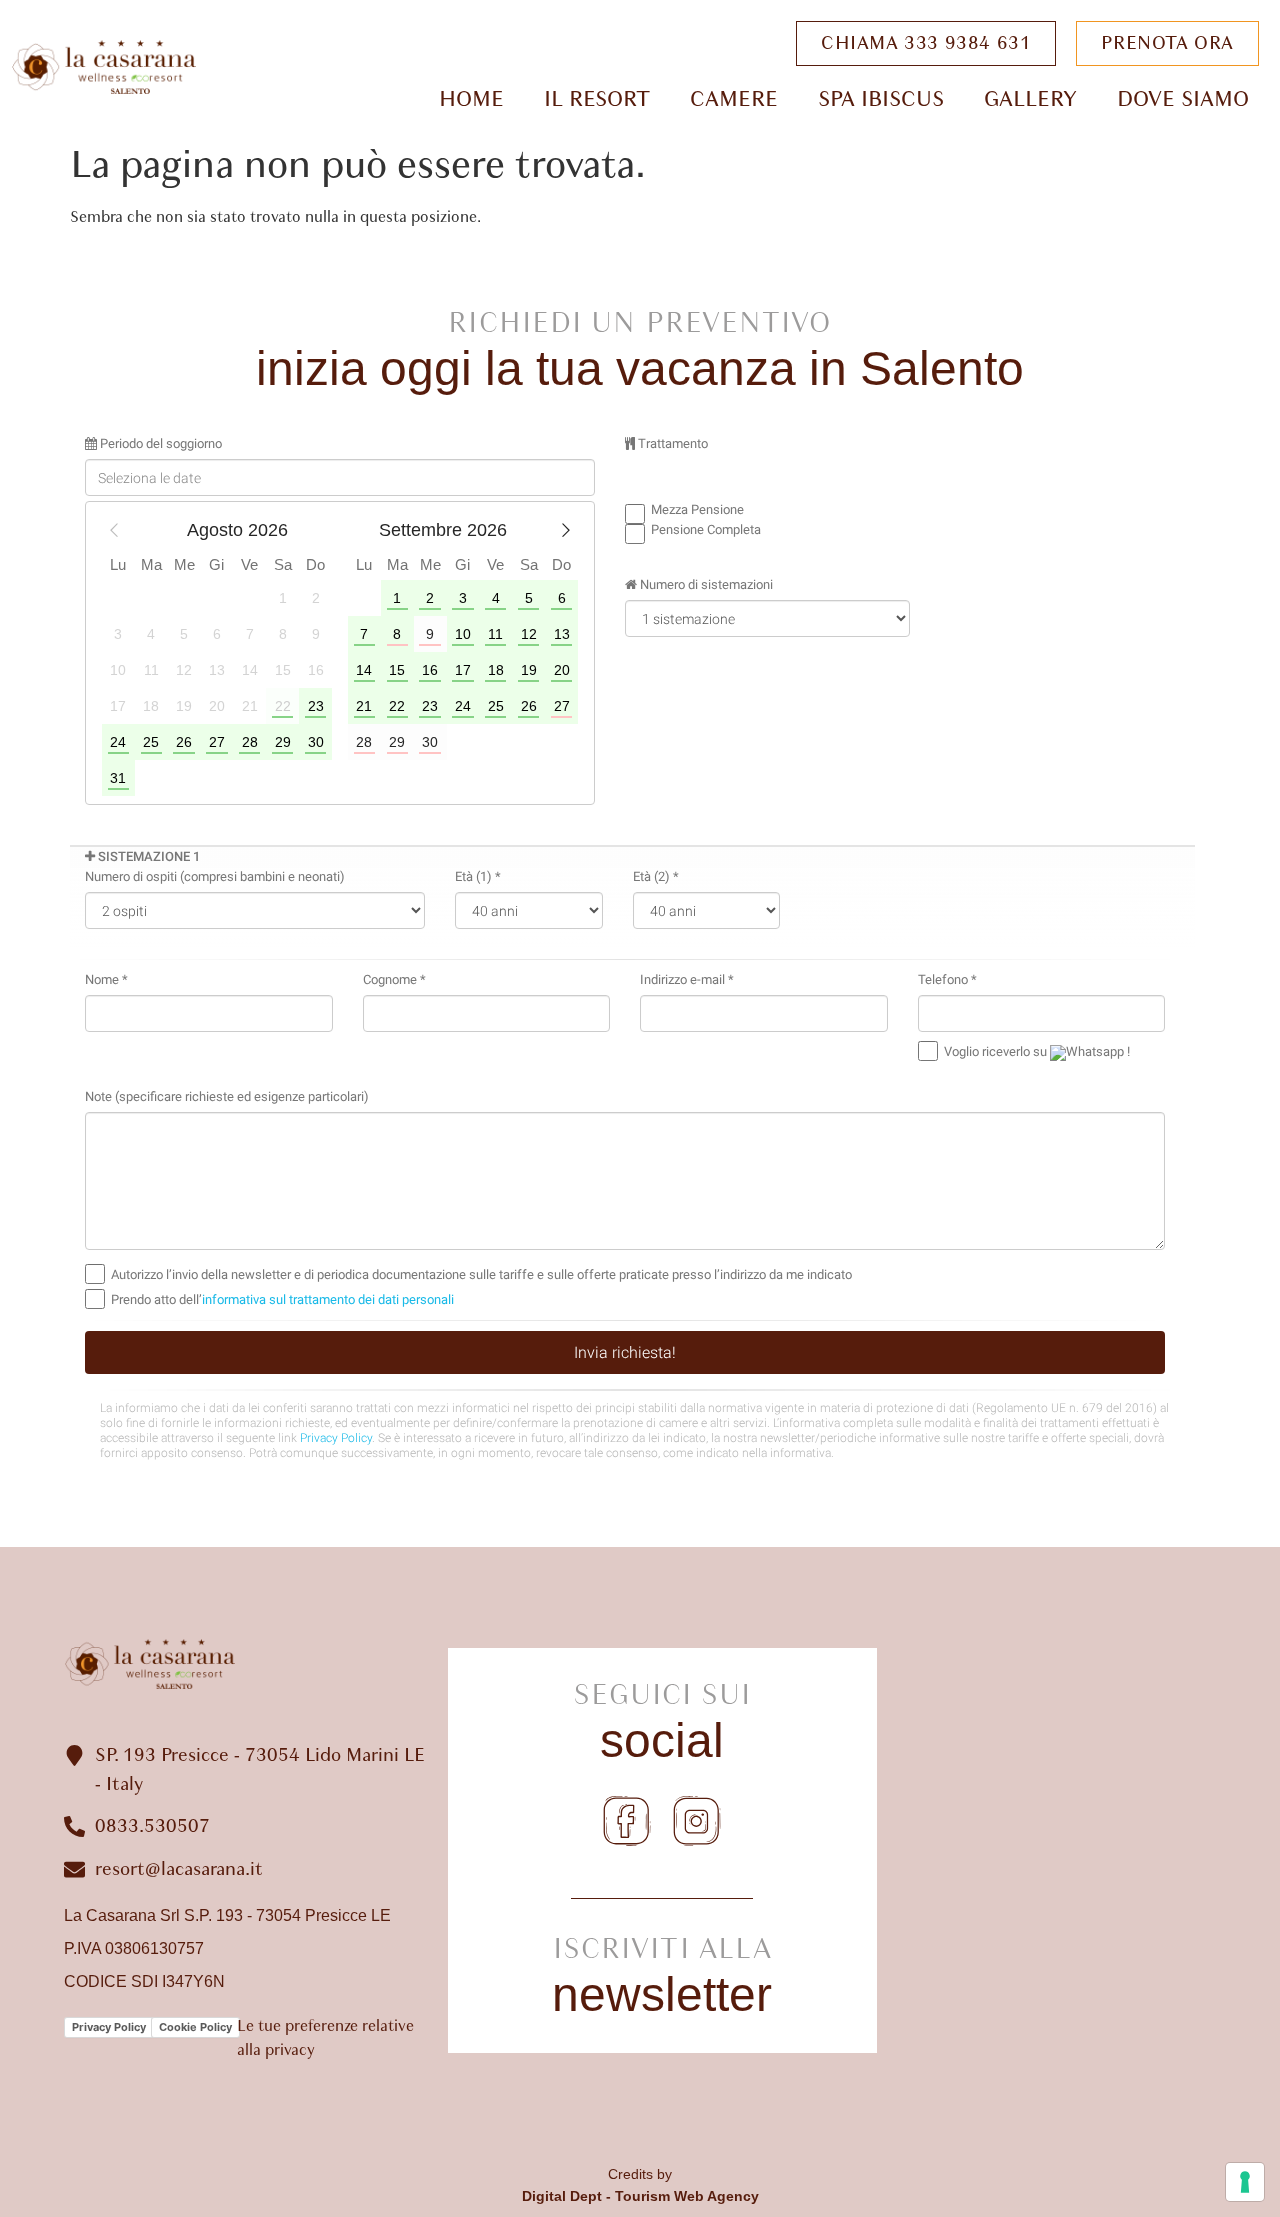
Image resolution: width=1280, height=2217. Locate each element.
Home (471, 99)
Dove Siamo (1183, 99)
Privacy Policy (109, 2027)
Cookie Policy (195, 2027)
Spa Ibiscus (881, 99)
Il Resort (597, 99)
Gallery (1030, 99)
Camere (734, 99)
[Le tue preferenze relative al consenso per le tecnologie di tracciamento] (1245, 2182)
